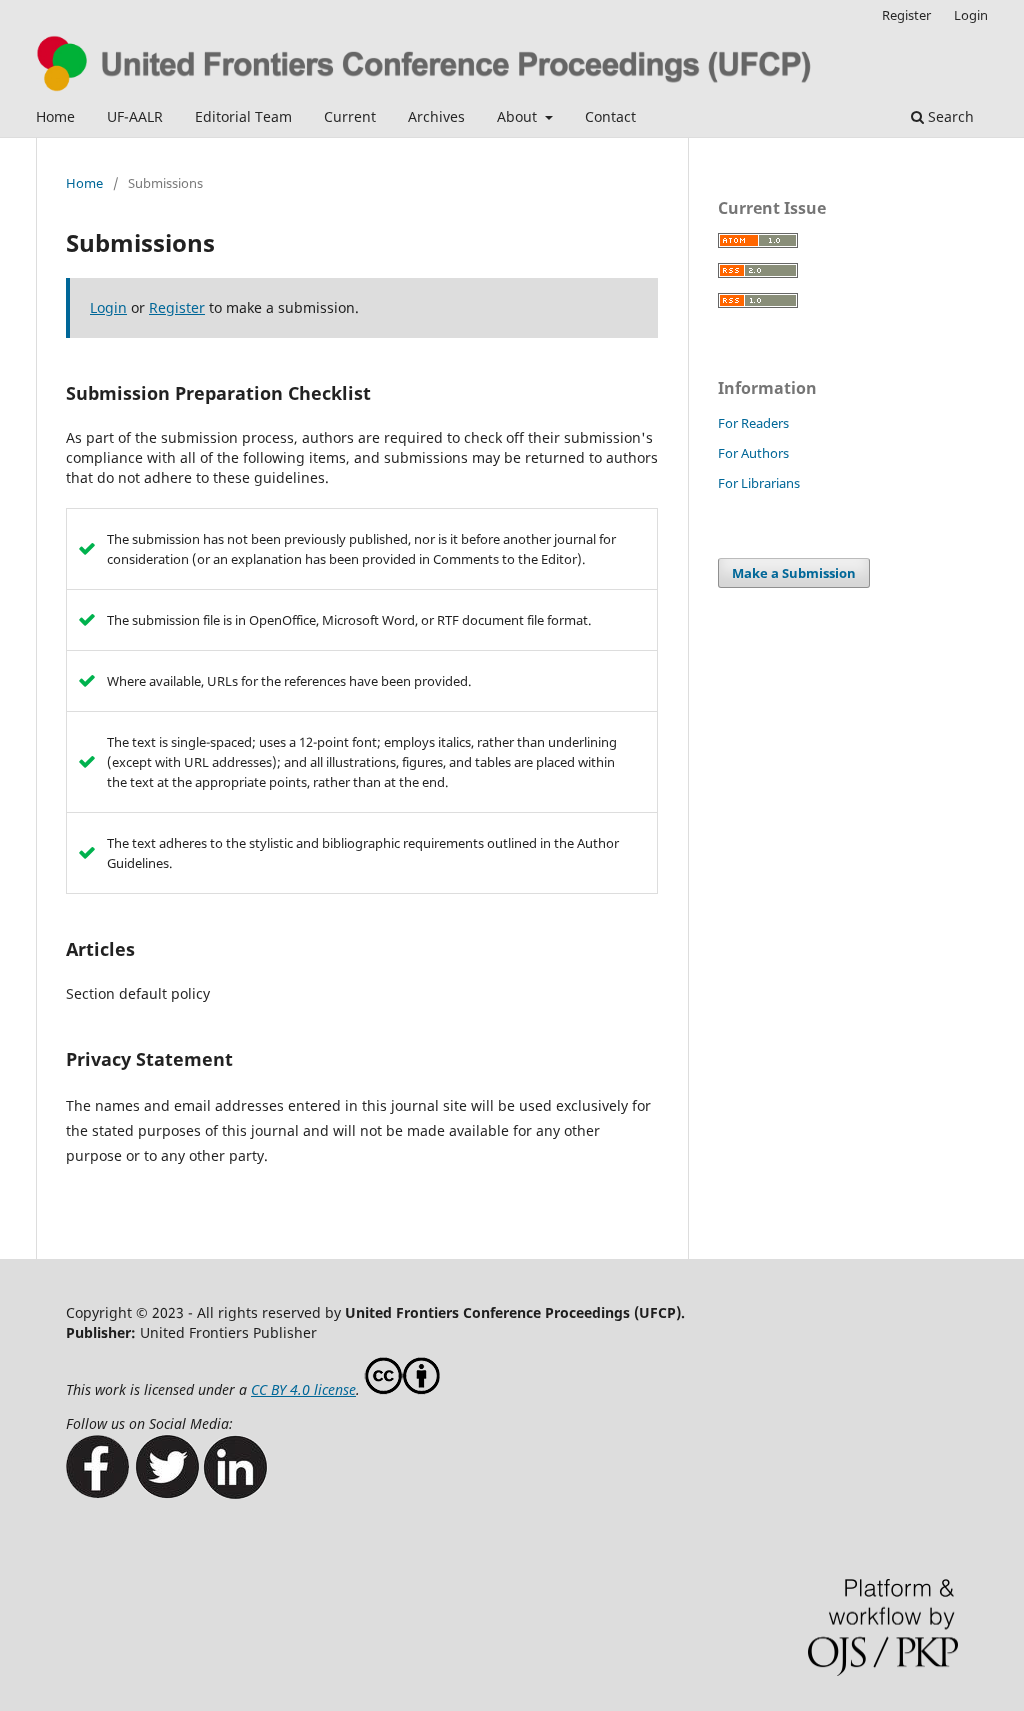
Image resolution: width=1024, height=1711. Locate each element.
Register (906, 15)
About (519, 116)
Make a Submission (794, 573)
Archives (436, 116)
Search (949, 116)
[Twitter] (166, 1493)
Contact (610, 116)
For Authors (753, 453)
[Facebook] (98, 1493)
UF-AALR (135, 116)
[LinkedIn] (235, 1493)
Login (971, 15)
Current (350, 116)
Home (55, 116)
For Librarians (759, 483)
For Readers (753, 423)
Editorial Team (243, 116)
